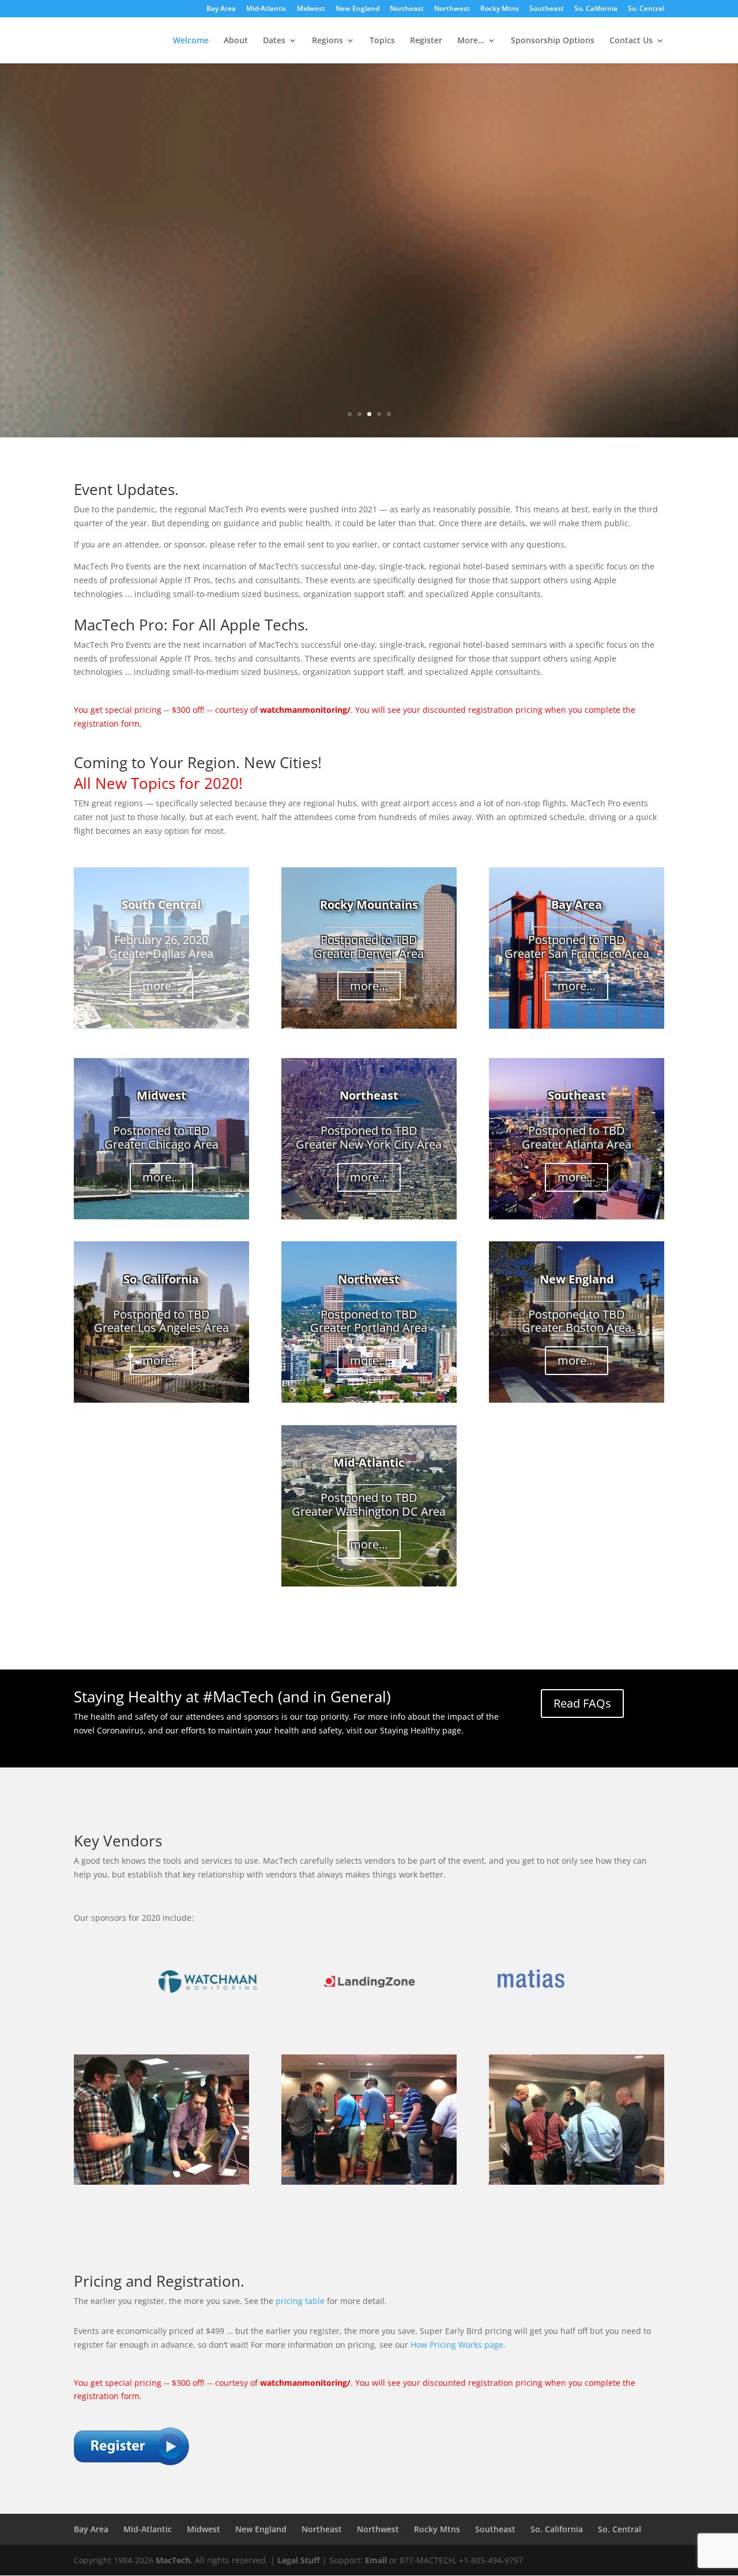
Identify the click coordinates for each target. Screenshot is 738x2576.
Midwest (311, 9)
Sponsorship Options (553, 41)
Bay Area (221, 9)
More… (471, 41)
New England (357, 9)
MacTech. (174, 2560)
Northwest (452, 9)
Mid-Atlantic (266, 9)
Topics (382, 41)
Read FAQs (582, 1703)
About (236, 41)
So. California (596, 9)
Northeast (407, 9)
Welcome (191, 41)
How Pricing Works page (457, 2345)
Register (426, 41)
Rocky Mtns (500, 9)
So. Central (646, 9)
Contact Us (631, 41)
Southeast (547, 9)
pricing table (300, 2301)
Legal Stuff (299, 2560)
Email (376, 2560)
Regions (327, 41)
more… (161, 986)
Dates (274, 41)
